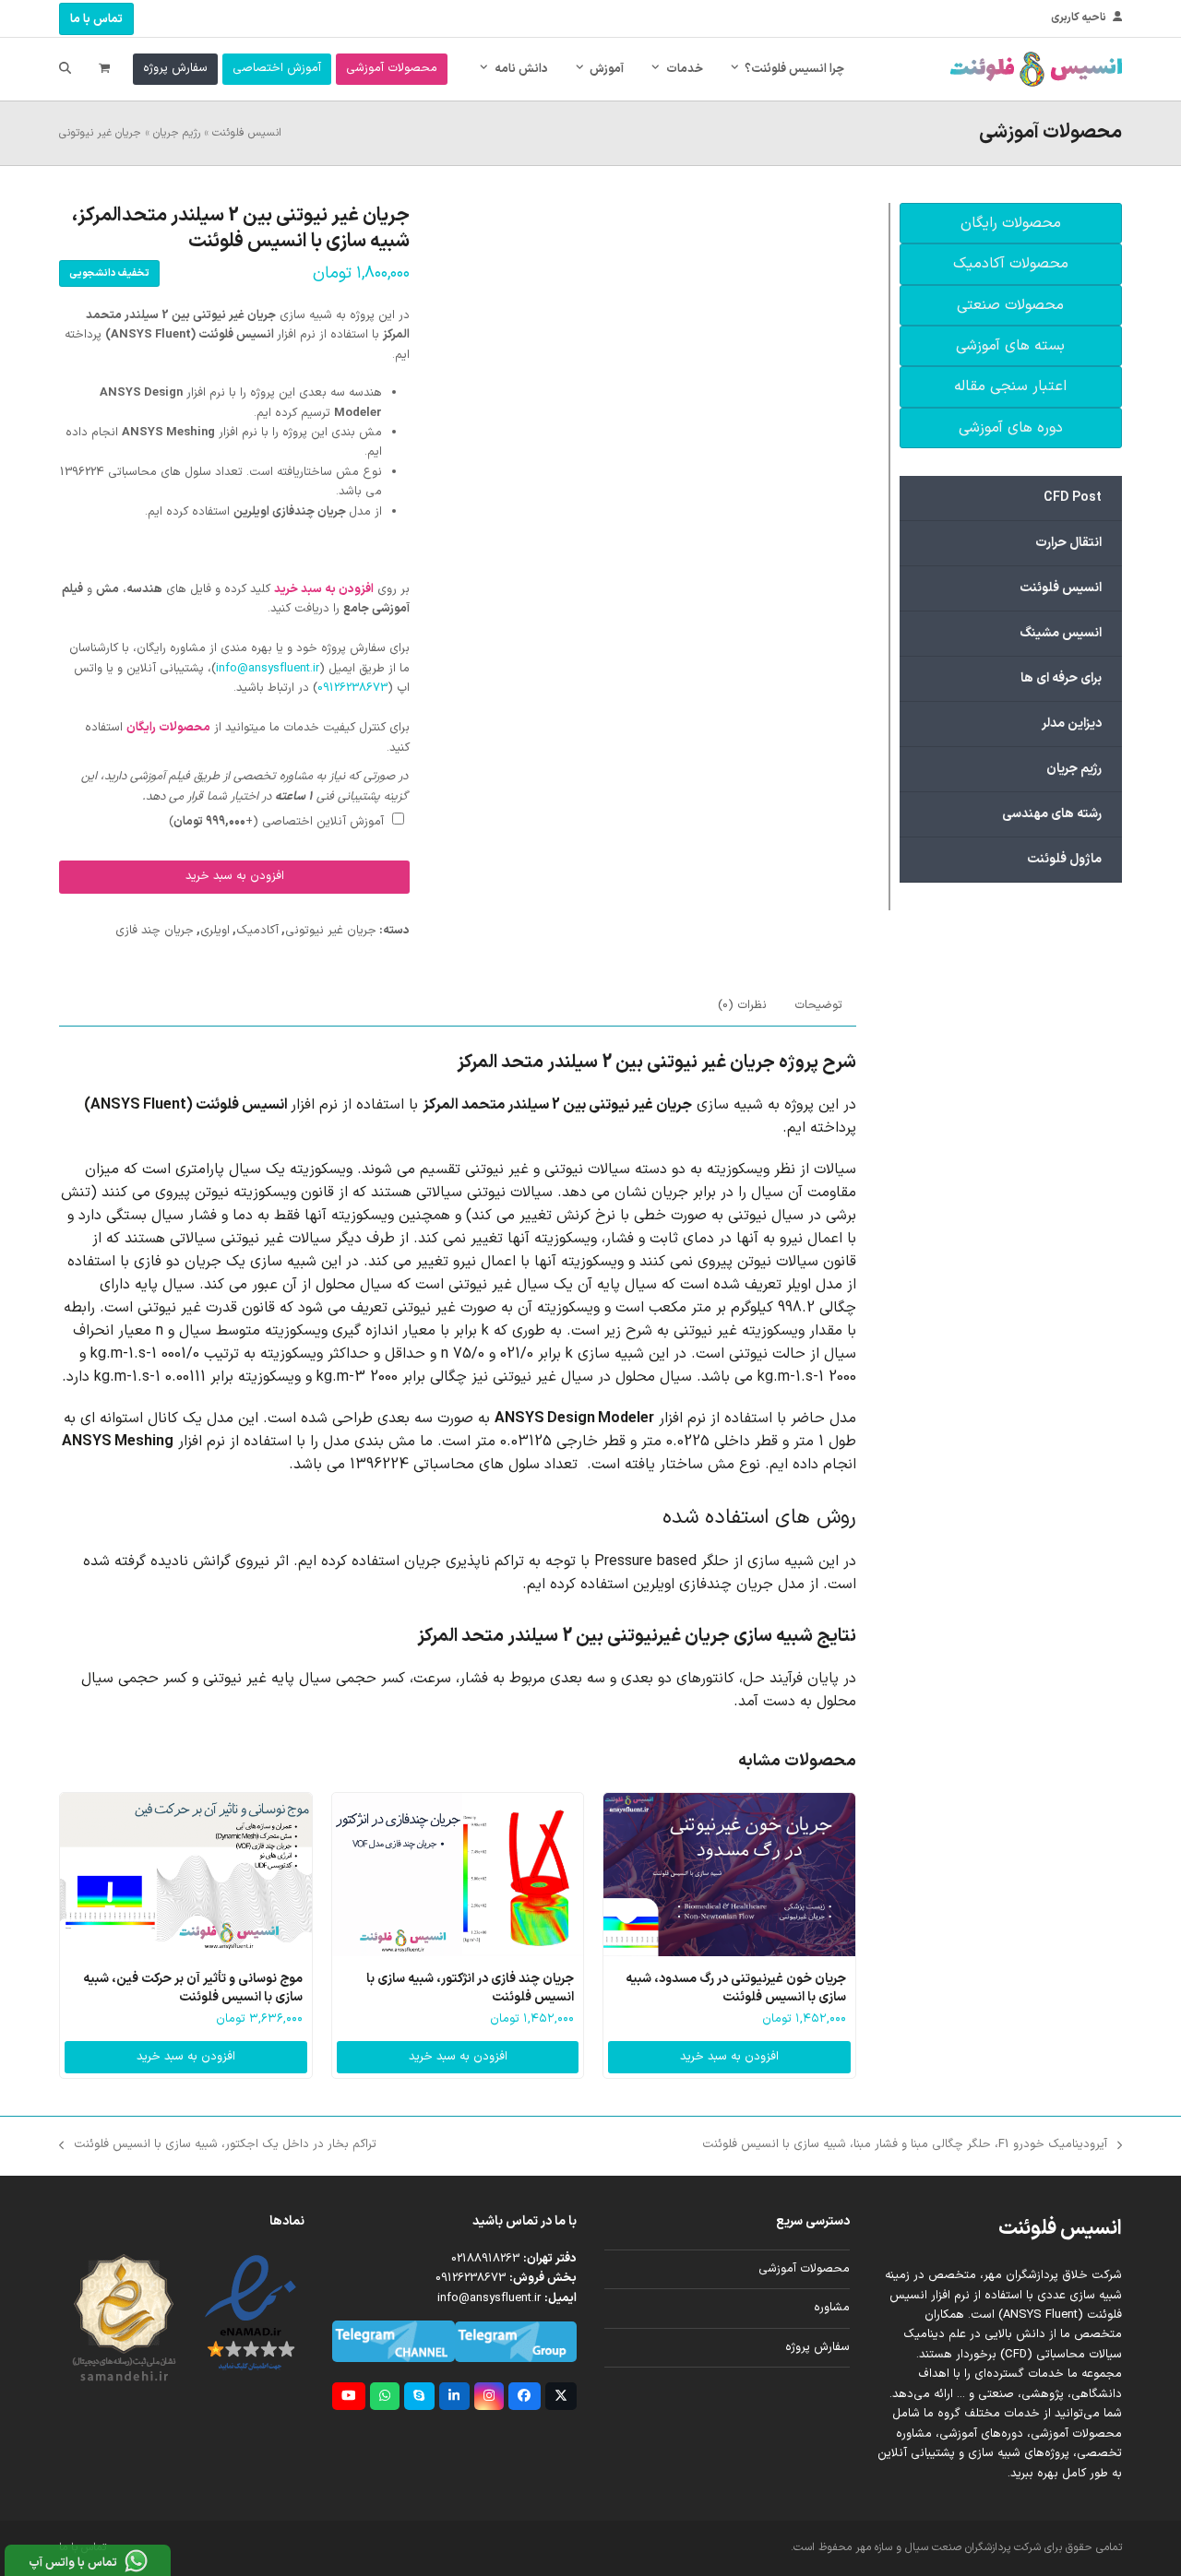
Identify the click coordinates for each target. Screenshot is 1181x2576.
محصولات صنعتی (1010, 305)
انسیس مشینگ (1061, 633)
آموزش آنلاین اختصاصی (276, 822)
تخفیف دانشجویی (109, 273)
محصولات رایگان (1011, 223)
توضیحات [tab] (818, 1005)
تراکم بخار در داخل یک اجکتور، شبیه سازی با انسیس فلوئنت (225, 2145)
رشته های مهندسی (1052, 814)
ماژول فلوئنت (1064, 859)
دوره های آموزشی (1011, 428)
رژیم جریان (177, 133)
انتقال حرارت (1068, 543)
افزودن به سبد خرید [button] (729, 2057)
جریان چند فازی (155, 931)
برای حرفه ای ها (1061, 678)
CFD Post (1073, 498)
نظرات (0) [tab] (742, 1005)
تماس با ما (96, 19)
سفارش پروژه (817, 2347)
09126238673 (352, 688)
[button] (104, 69)
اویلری (215, 931)
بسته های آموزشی (1010, 346)
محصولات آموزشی (804, 2269)
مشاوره (832, 2308)
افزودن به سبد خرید (235, 876)
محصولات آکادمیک (1011, 264)
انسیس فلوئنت (247, 133)
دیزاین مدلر (1072, 724)
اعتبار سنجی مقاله (1010, 386)
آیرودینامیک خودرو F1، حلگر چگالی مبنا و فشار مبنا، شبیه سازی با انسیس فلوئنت (912, 2145)
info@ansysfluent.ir (268, 669)
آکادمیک (257, 931)
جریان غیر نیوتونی (100, 133)
